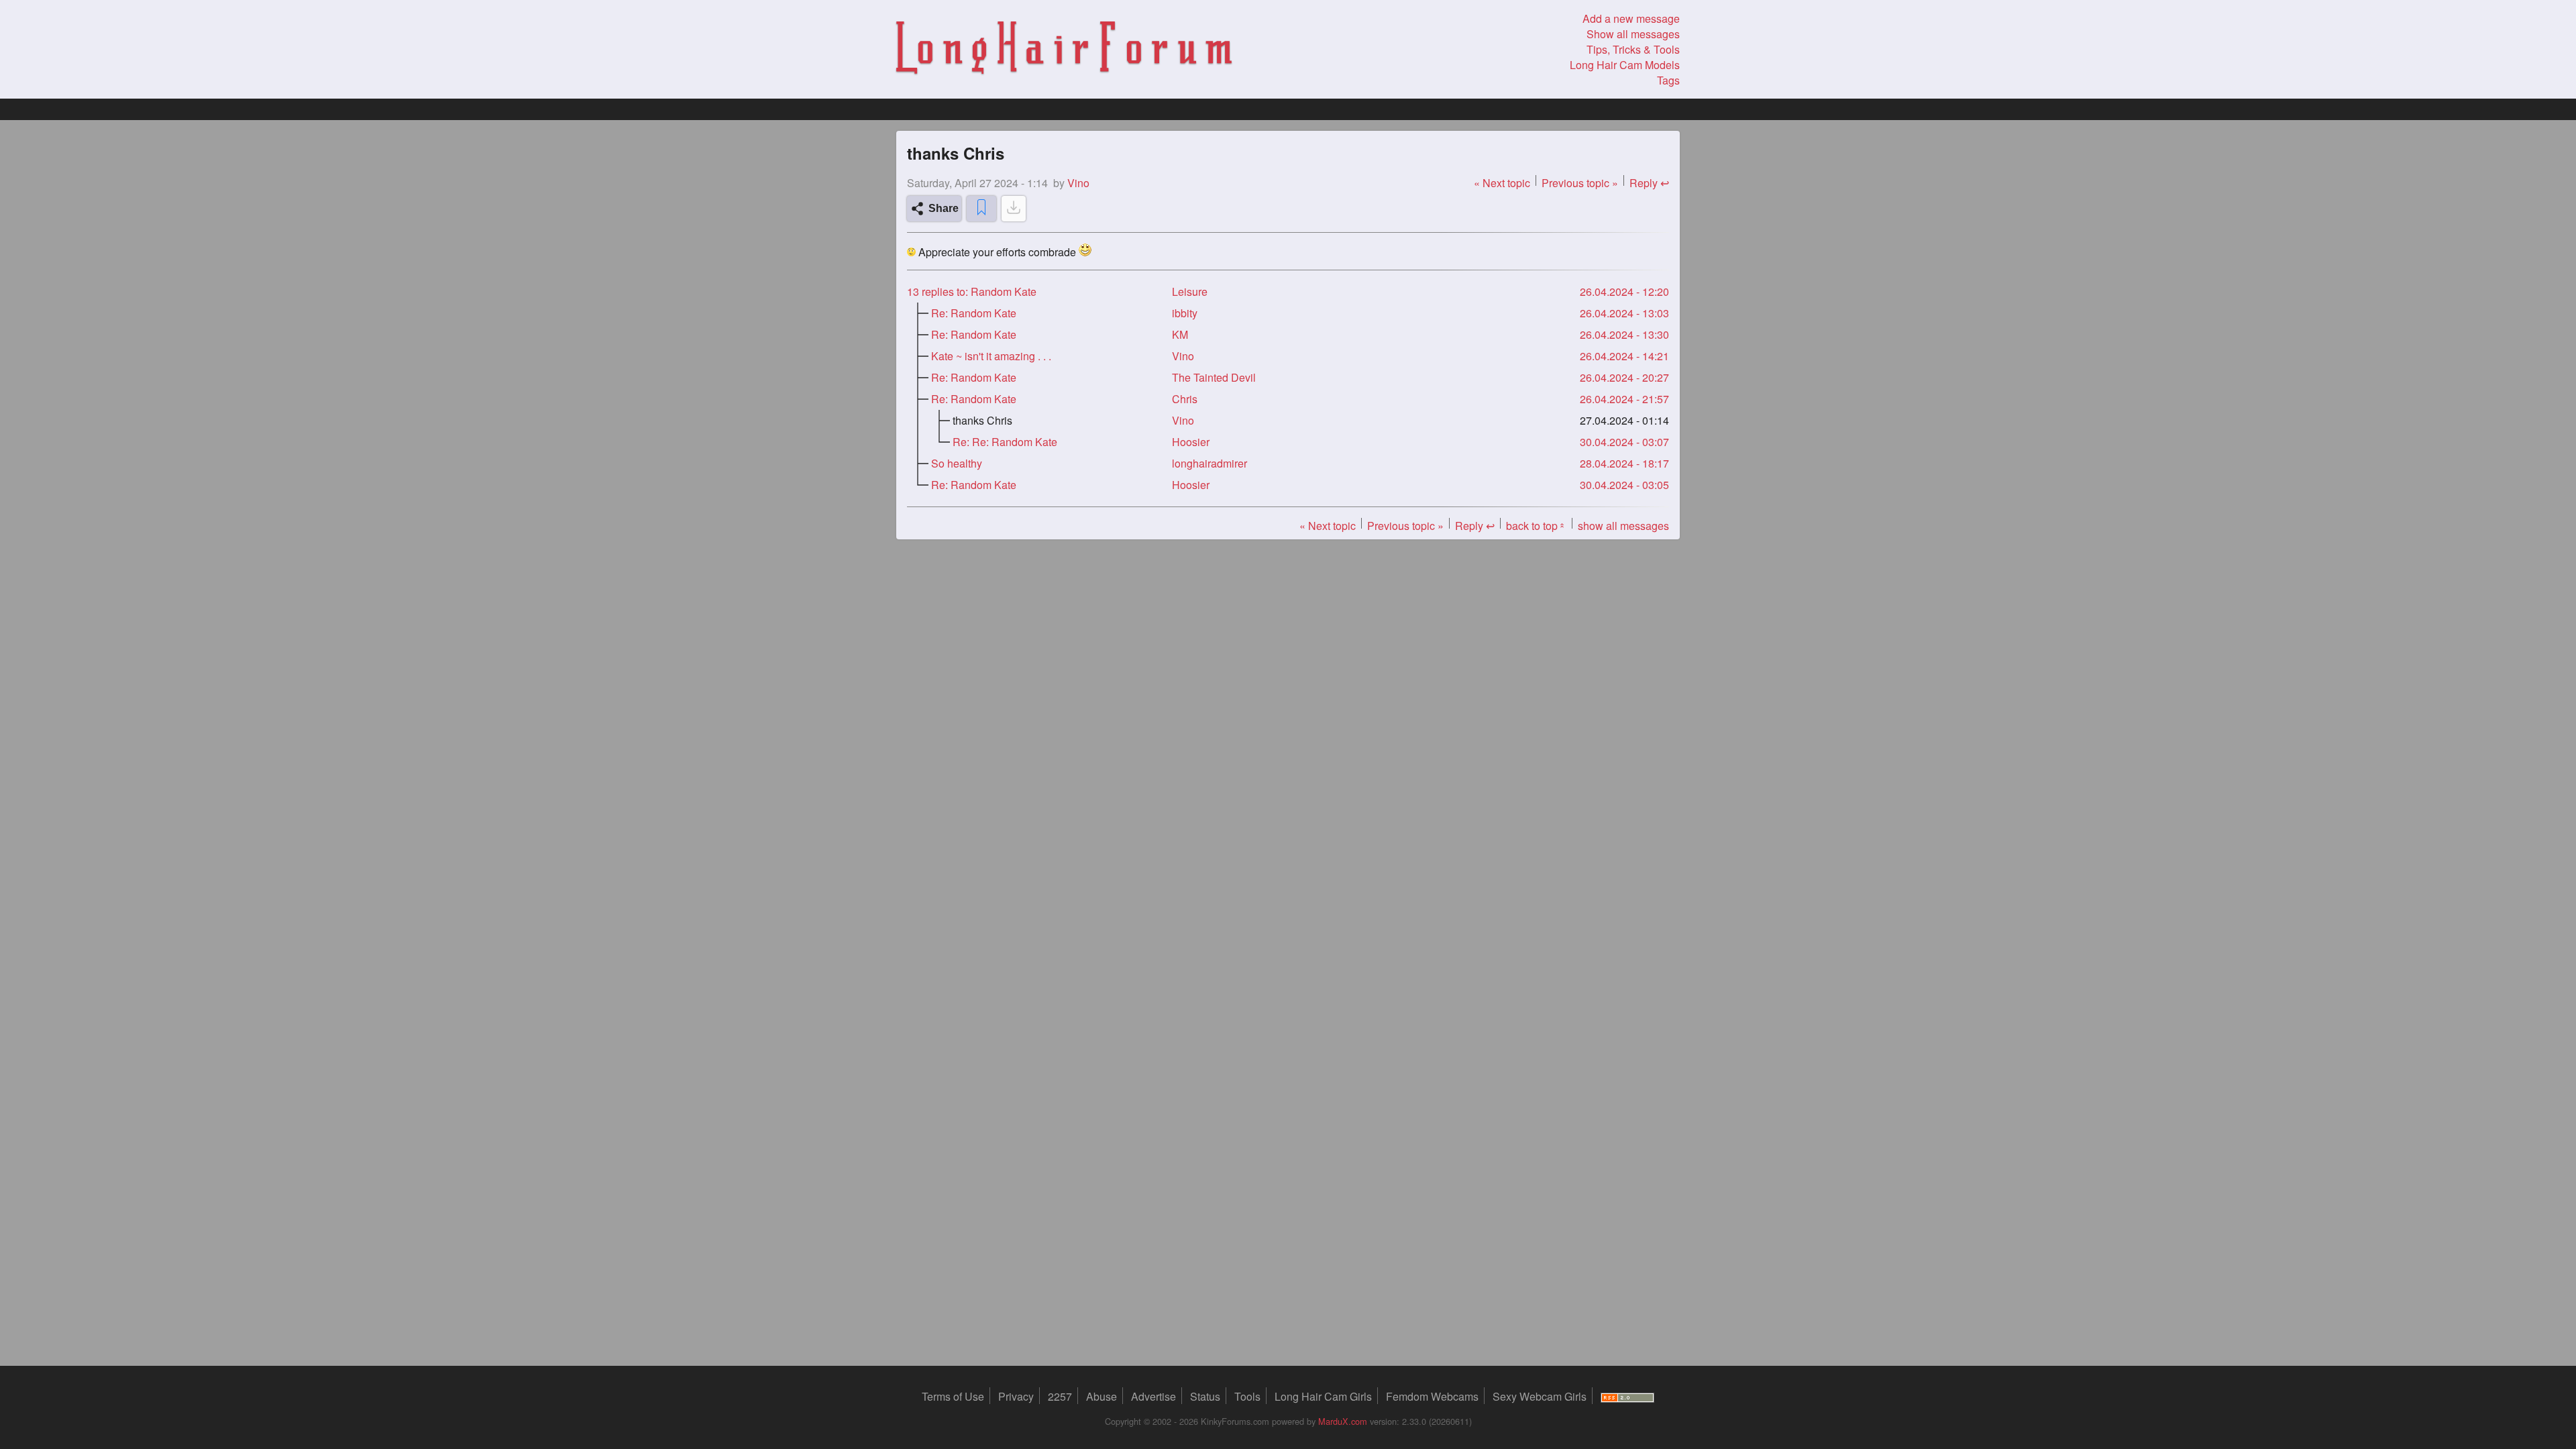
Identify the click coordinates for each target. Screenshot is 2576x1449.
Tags (1668, 80)
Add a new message (1631, 18)
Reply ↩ (1649, 183)
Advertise (1153, 1396)
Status (1205, 1396)
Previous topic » (1580, 183)
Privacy (1016, 1396)
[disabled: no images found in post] (1014, 209)
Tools (1247, 1396)
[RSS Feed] (1627, 1396)
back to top (1536, 526)
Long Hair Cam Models (1625, 65)
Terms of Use (953, 1396)
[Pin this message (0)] (981, 209)
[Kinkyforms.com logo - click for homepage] (1064, 50)
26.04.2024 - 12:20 (1624, 291)
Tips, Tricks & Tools (1633, 49)
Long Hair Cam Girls (1323, 1396)
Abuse (1102, 1396)
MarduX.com (1343, 1421)
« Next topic (1502, 183)
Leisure (1190, 291)
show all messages (1623, 526)
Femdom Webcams (1432, 1396)
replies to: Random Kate (972, 291)
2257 (1060, 1396)
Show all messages (1633, 34)
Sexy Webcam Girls (1540, 1396)
